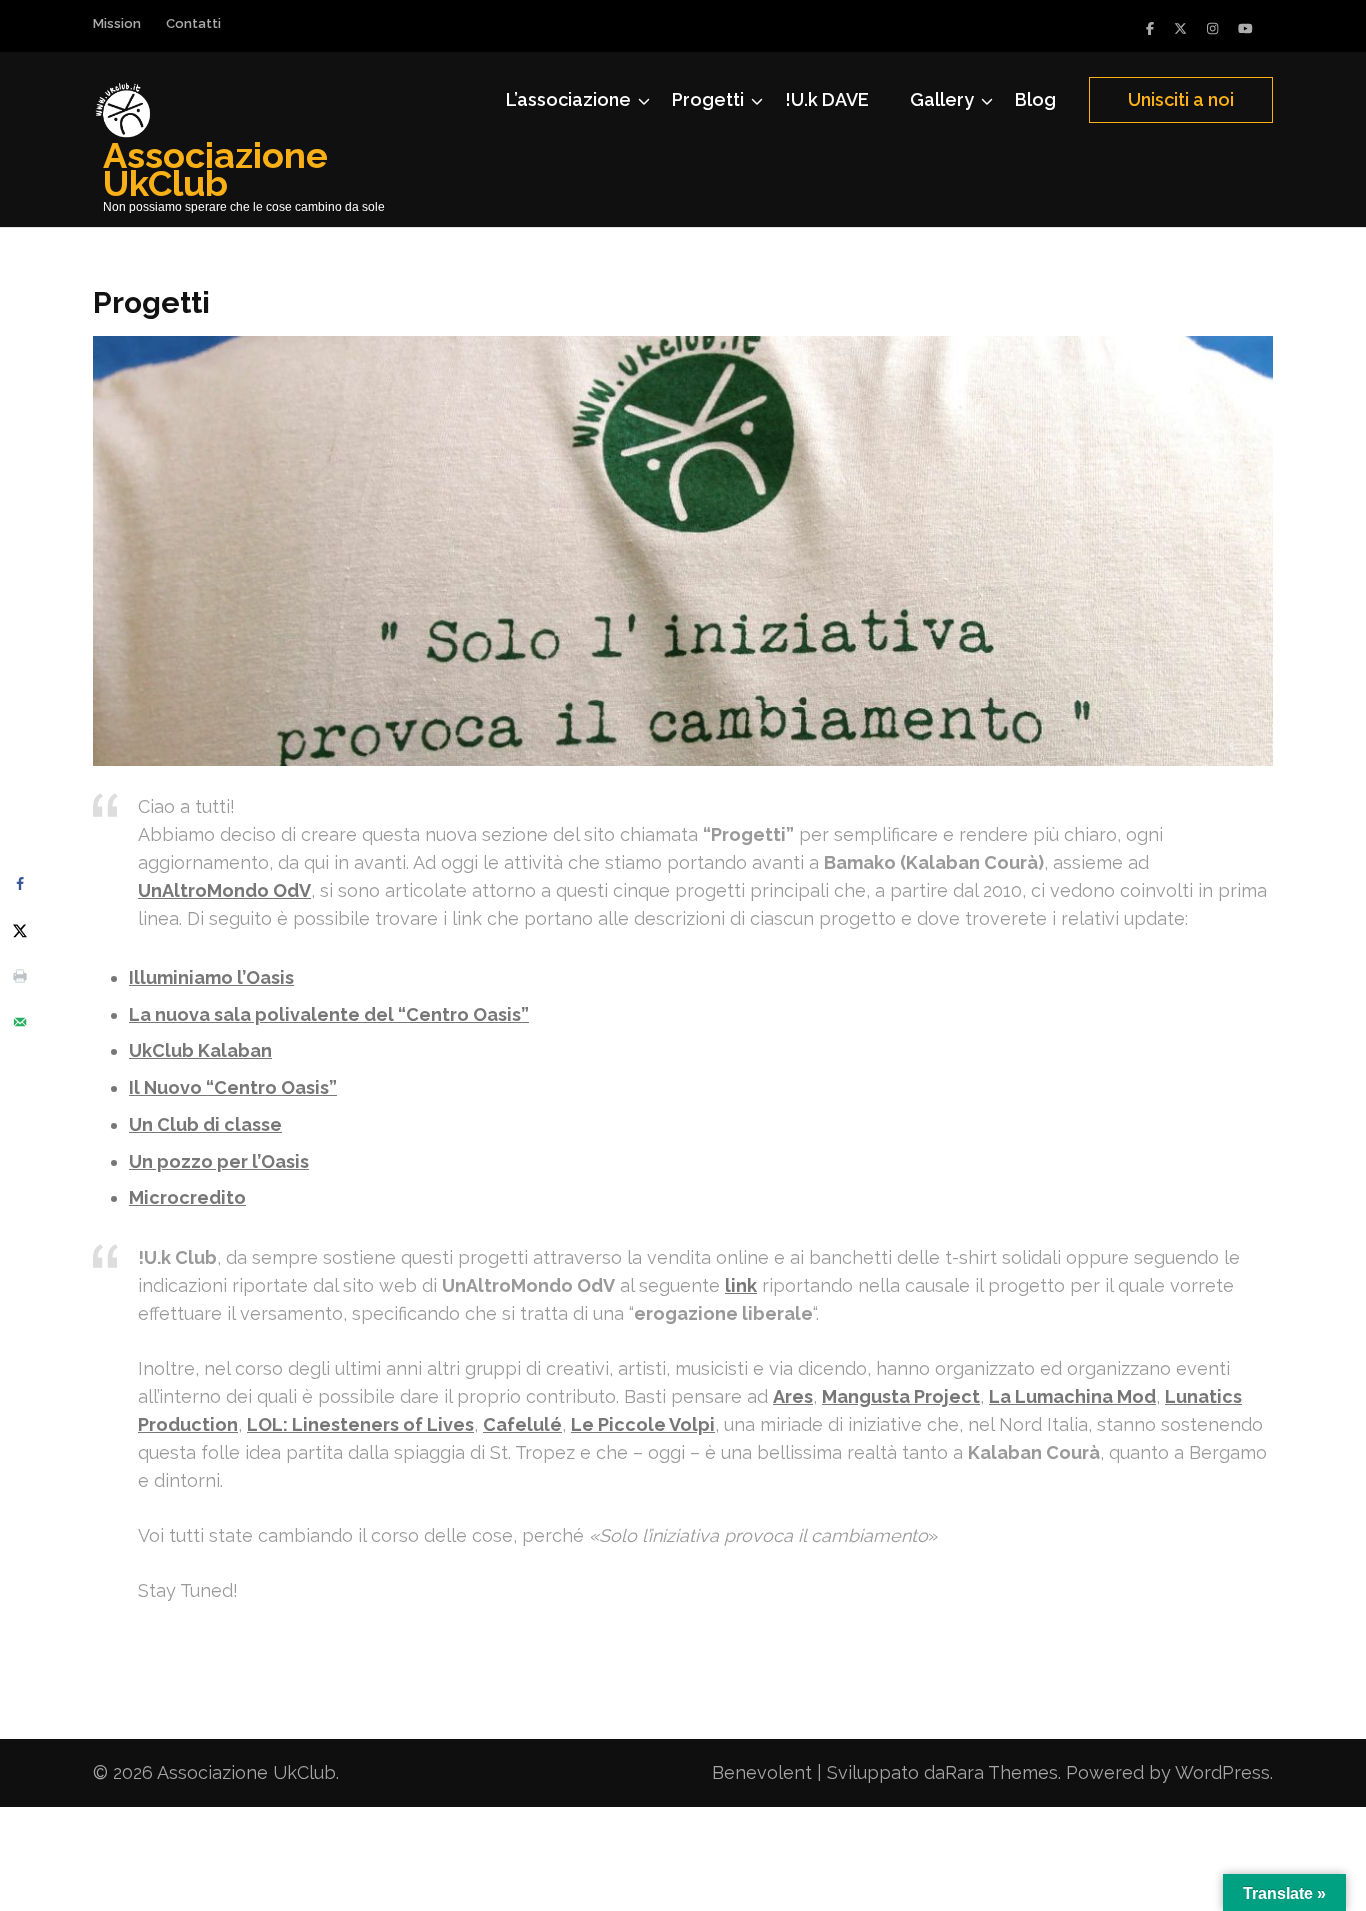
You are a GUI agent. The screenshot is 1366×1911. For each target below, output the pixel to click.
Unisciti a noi (1181, 99)
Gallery (942, 99)
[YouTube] (1245, 28)
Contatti (193, 23)
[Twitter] (1180, 28)
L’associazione (568, 99)
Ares (793, 1396)
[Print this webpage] (20, 976)
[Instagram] (1212, 28)
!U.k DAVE (827, 99)
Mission (117, 23)
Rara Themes (1001, 1772)
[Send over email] (20, 1022)
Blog (1035, 99)
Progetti (708, 99)
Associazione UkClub (215, 169)
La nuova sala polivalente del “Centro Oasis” (329, 1014)
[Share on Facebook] (20, 884)
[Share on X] (20, 930)
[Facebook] (1150, 28)
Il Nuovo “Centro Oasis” (233, 1087)
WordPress (1222, 1772)
